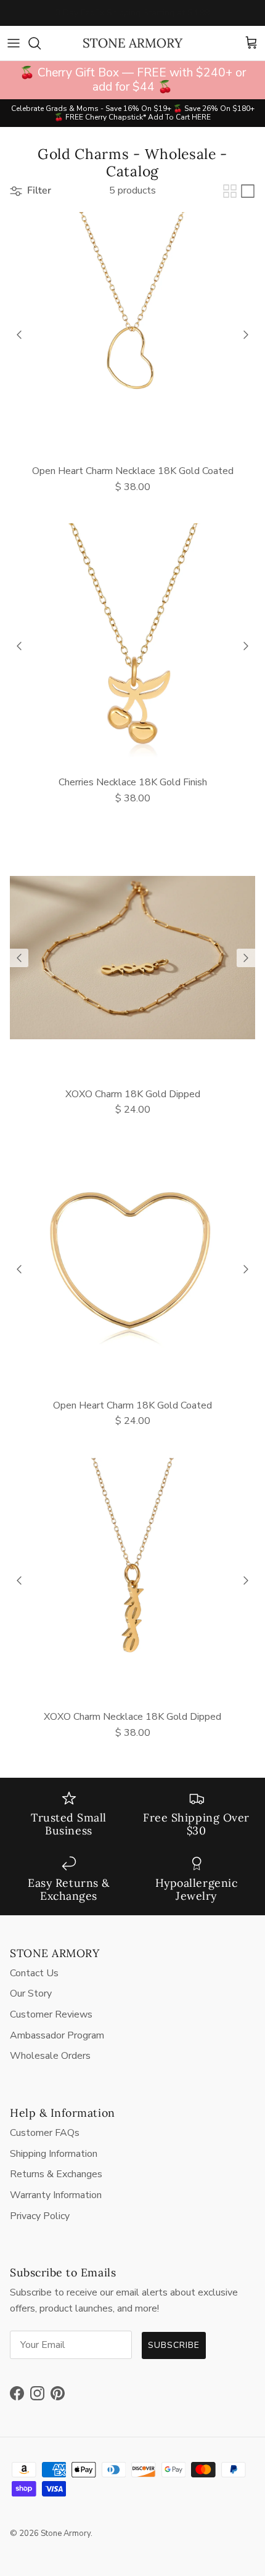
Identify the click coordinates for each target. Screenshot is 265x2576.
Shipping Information (54, 2154)
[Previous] (19, 335)
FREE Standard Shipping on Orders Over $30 (132, 14)
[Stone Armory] (132, 43)
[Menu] (14, 43)
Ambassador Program (57, 2035)
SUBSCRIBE (174, 2345)
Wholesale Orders (50, 2056)
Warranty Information (56, 2195)
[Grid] (230, 191)
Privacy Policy (40, 2216)
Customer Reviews (51, 2014)
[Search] (41, 43)
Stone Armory (66, 2533)
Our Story (31, 1993)
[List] (248, 191)
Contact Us (34, 1973)
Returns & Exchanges (56, 2174)
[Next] (246, 335)
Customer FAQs (45, 2133)
